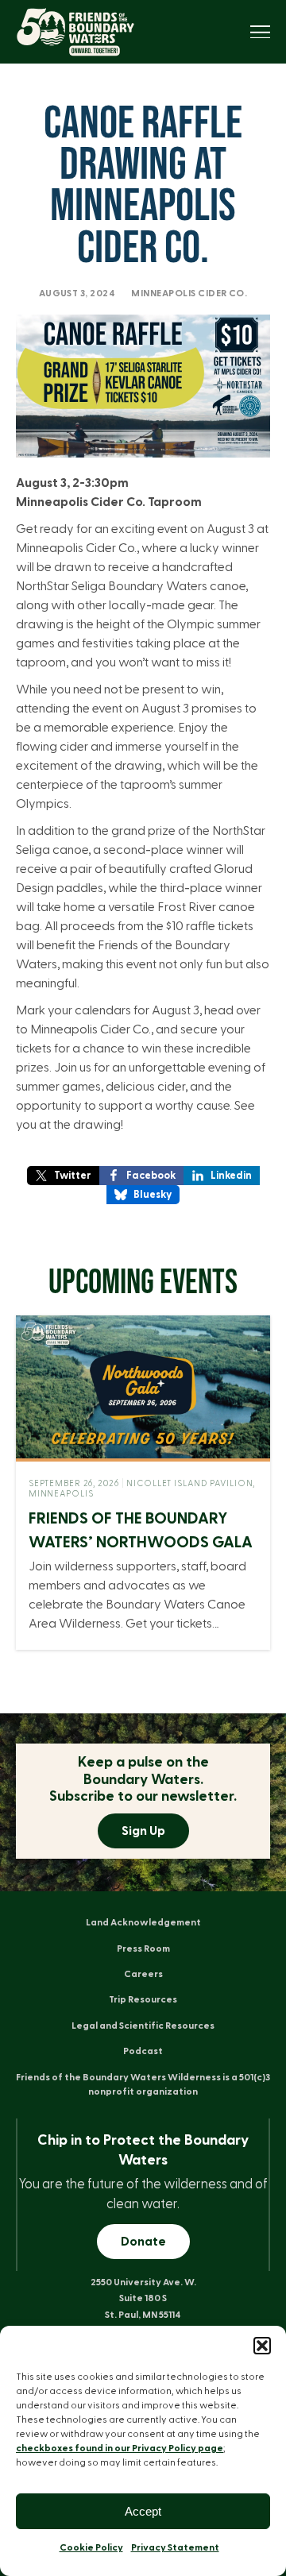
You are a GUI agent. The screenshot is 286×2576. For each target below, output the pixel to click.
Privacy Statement (175, 2547)
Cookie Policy (91, 2547)
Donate (143, 2242)
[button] (262, 2346)
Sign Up (143, 1831)
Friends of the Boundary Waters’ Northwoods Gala (141, 1531)
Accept (143, 2511)
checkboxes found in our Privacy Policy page (120, 2448)
